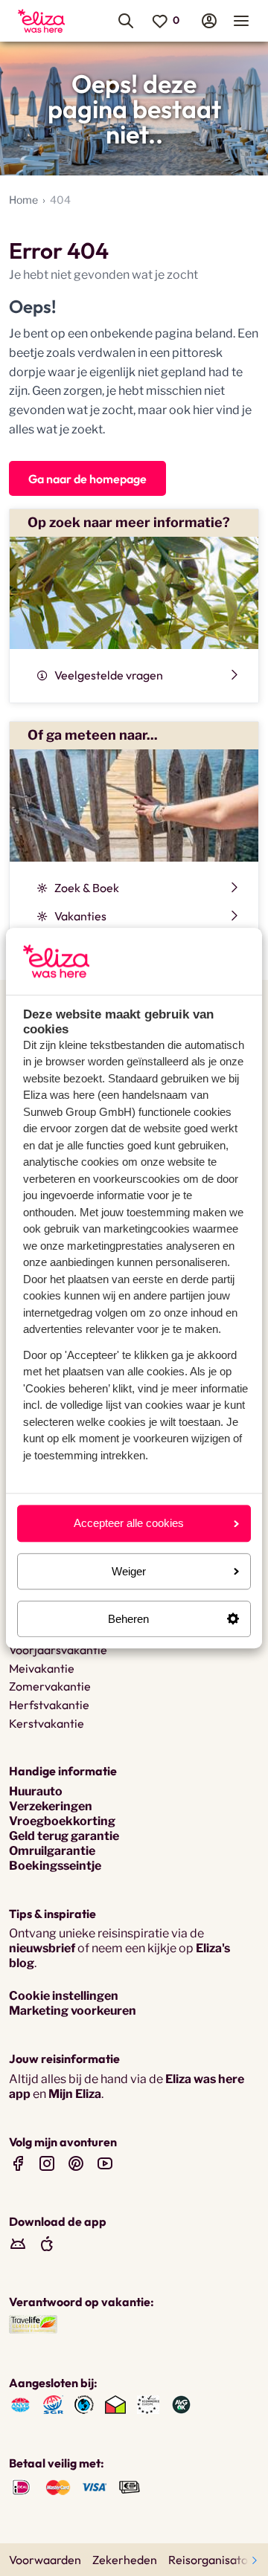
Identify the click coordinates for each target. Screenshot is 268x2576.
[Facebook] (18, 2163)
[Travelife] (33, 2323)
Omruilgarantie (52, 1851)
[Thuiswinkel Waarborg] (115, 2404)
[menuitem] (47, 21)
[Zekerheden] (148, 2404)
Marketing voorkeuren (73, 2011)
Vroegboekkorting (62, 1821)
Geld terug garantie (64, 1836)
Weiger (129, 1571)
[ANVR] (20, 2404)
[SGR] (53, 2404)
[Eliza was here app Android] (18, 2243)
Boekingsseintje (55, 1866)
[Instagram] (47, 2163)
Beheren (128, 1619)
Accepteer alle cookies (129, 1524)
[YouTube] (105, 2163)
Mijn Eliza (75, 2094)
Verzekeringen (51, 1806)
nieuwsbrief (42, 1948)
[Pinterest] (76, 2163)
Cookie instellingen (64, 1996)
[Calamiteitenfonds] (84, 2404)
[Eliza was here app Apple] (47, 2243)
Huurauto (36, 1791)
